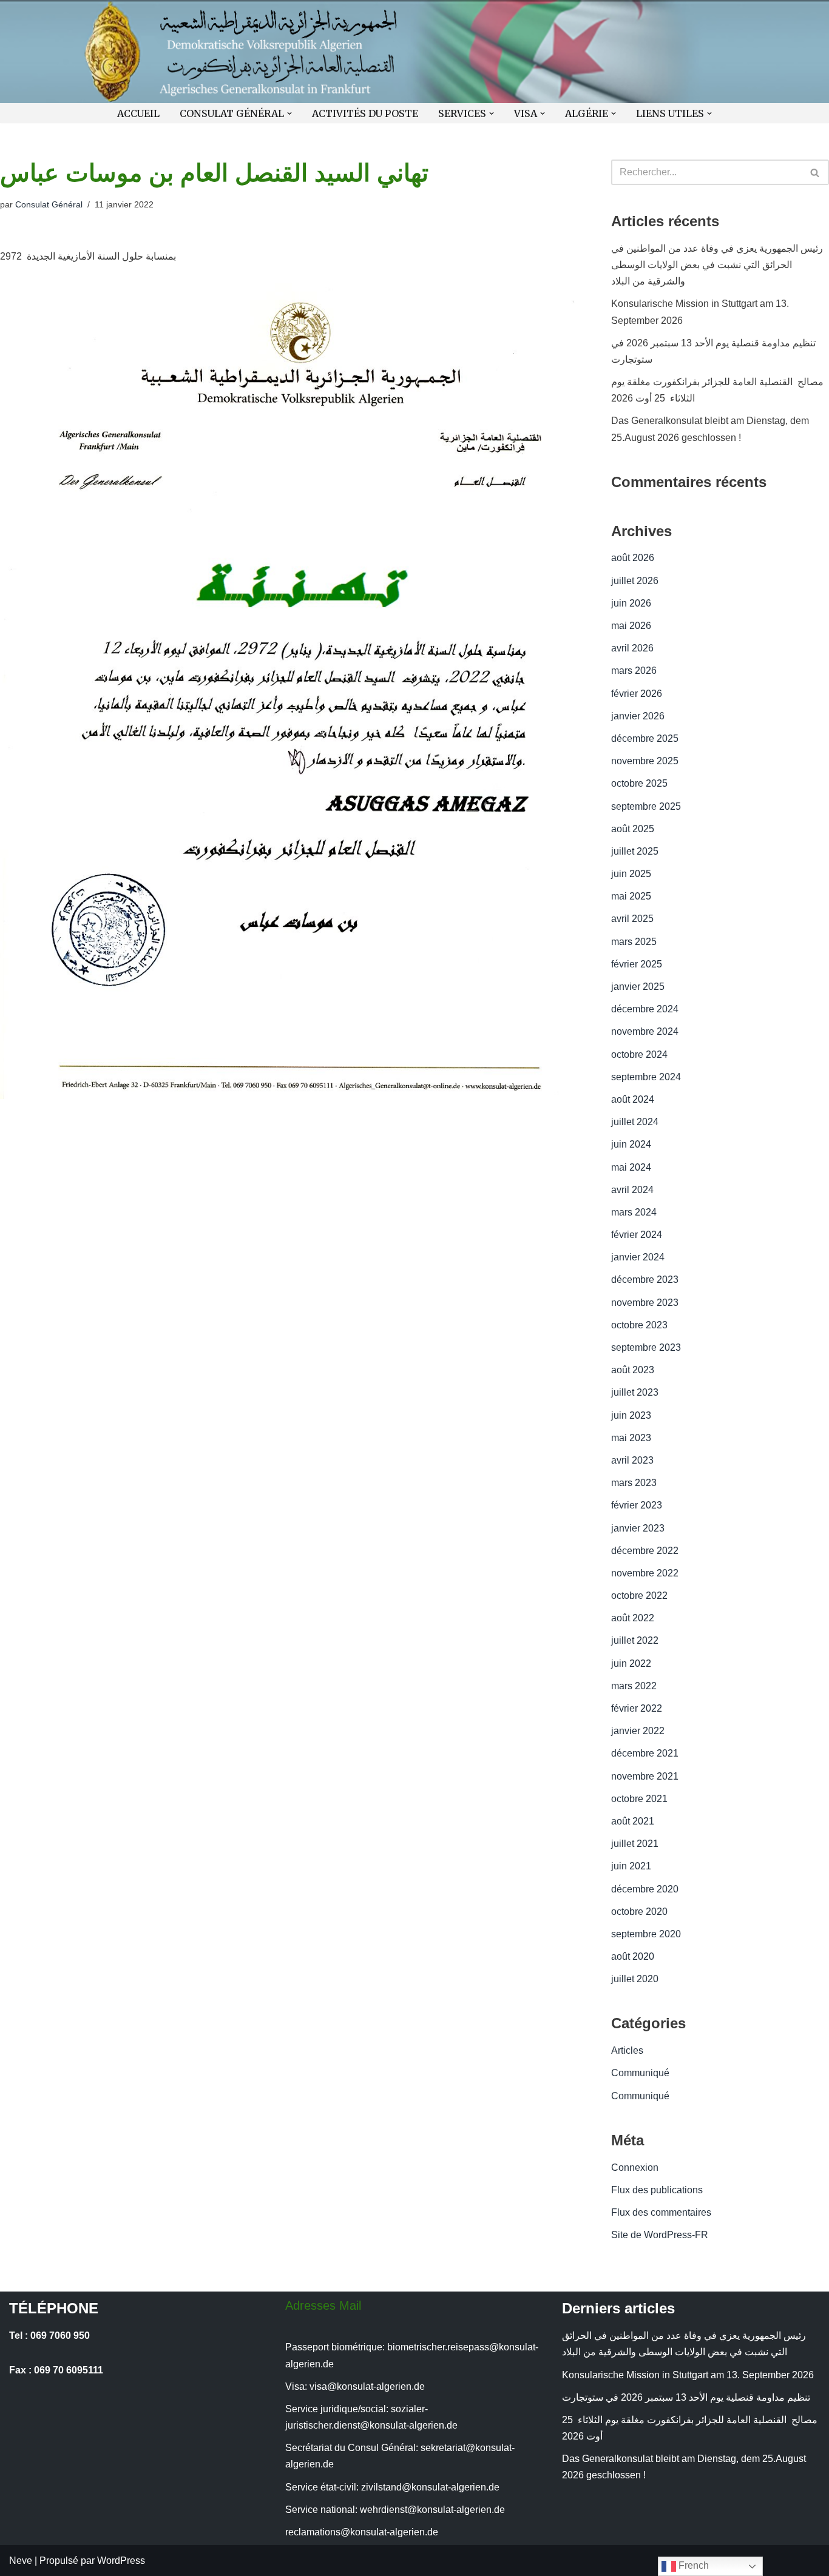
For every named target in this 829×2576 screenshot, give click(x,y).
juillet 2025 (635, 851)
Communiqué (640, 2073)
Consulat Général (49, 204)
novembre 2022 (645, 1573)
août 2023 (633, 1370)
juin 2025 (631, 874)
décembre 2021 (645, 1753)
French (692, 2565)
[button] (289, 113)
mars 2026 (634, 671)
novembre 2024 (645, 1031)
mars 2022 (634, 1686)
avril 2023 (632, 1460)
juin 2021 (631, 1866)
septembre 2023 (646, 1347)
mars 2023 (634, 1483)
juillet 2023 (635, 1392)
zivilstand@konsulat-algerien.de (430, 2487)
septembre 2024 (646, 1077)
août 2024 (633, 1099)
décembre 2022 (645, 1551)
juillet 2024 (635, 1122)
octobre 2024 (639, 1054)
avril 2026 (632, 648)
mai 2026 (631, 626)
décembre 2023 (645, 1280)
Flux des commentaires (661, 2212)
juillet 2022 (635, 1640)
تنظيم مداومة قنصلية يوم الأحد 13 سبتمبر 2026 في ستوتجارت (689, 2397)
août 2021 (633, 1821)
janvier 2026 (638, 716)
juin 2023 (631, 1415)
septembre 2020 (646, 1934)
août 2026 (633, 558)
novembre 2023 (645, 1303)
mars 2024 (634, 1212)
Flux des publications (657, 2190)
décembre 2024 (645, 1009)
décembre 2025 (645, 738)
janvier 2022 (638, 1731)
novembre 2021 (645, 1776)
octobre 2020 (639, 1912)
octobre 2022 (639, 1596)
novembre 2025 (645, 761)
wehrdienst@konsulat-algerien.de (432, 2510)
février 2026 (637, 694)
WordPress (121, 2561)
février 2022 (637, 1708)
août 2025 (633, 829)
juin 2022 (631, 1663)
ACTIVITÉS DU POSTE (365, 113)
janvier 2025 (638, 987)
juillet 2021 (635, 1844)
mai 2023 (631, 1438)
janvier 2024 (638, 1257)
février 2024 (637, 1235)
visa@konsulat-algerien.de (367, 2386)
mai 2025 (631, 896)
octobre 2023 (639, 1325)
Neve (21, 2561)
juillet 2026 (635, 581)
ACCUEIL (138, 113)
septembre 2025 (646, 806)
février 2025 (637, 964)
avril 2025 (632, 919)
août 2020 (633, 1956)
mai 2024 (631, 1167)
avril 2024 (632, 1190)
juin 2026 (631, 603)
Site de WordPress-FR (660, 2235)
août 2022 (633, 1618)
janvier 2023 (638, 1528)
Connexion (635, 2167)
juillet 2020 (635, 1979)
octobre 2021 (639, 1799)
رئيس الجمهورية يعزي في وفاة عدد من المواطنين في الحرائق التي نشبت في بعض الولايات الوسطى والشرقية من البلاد (717, 265)
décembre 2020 (645, 1889)
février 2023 (637, 1505)
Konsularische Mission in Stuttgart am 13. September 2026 (688, 2375)
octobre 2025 (639, 783)
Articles (627, 2050)
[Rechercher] (815, 172)
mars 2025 (634, 942)
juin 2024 (631, 1144)
